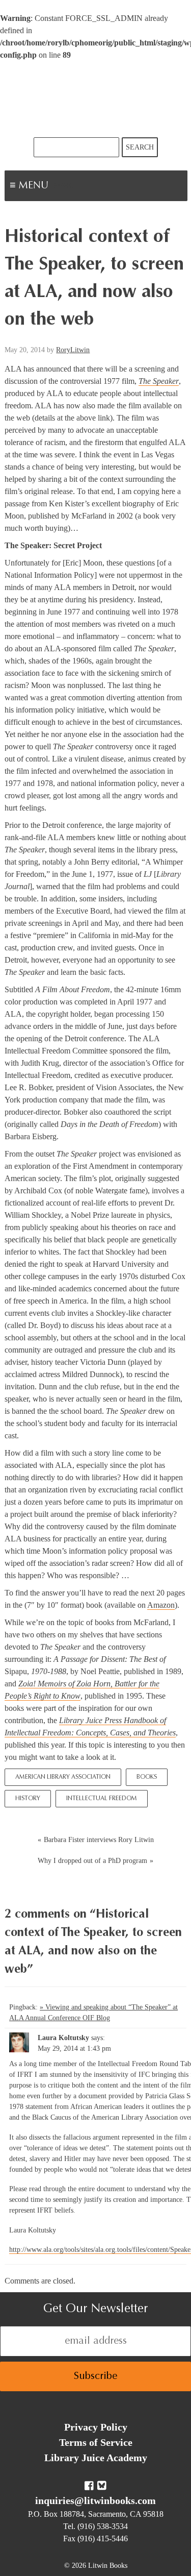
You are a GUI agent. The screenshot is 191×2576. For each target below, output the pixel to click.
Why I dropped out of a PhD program (92, 1861)
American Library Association (63, 1777)
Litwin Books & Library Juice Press (96, 99)
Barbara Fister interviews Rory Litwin (99, 1840)
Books (147, 1777)
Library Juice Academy (96, 2458)
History (28, 1799)
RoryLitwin (73, 350)
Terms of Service (96, 2442)
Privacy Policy (96, 2427)
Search (140, 147)
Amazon (161, 1605)
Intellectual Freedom (102, 1799)
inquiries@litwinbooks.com (95, 2500)
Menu (64, 187)
